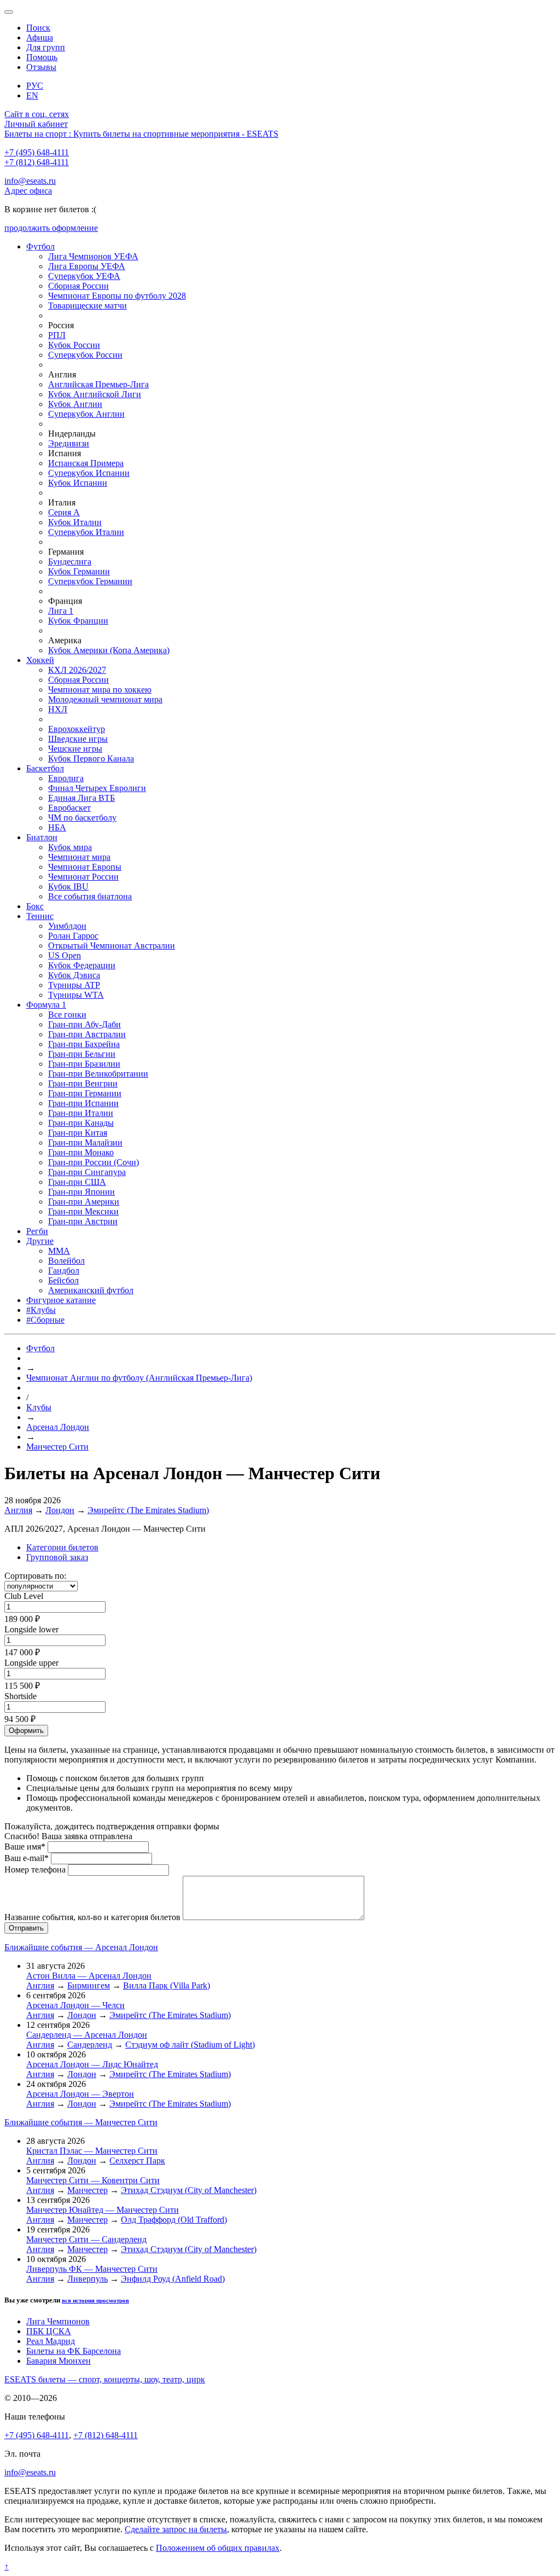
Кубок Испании (78, 483)
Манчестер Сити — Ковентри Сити (93, 2180)
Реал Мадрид (51, 2341)
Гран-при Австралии (87, 1034)
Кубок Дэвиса (74, 975)
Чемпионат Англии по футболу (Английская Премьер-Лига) (139, 1378)
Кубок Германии (79, 571)
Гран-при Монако (81, 1152)
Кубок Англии (75, 404)
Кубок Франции (78, 621)
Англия (18, 1510)
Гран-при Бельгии (82, 1054)
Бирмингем (89, 1985)
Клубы (39, 1407)
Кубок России (74, 345)
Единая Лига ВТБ (81, 798)
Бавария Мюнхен (59, 2361)
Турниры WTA (76, 995)
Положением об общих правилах (218, 2548)
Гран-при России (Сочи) (94, 1162)
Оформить (26, 1731)
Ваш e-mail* (27, 1858)
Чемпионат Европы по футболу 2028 (117, 296)
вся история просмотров (95, 2300)
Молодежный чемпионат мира (105, 699)
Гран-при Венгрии (83, 1083)
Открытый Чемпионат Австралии (112, 946)
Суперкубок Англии (86, 414)
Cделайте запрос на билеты (176, 2529)
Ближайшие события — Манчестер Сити (81, 2122)
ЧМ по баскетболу (82, 818)
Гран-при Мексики (83, 1211)
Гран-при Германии (85, 1093)
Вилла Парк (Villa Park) (167, 1985)
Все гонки (67, 1014)
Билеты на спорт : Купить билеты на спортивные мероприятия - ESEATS (141, 134)
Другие (40, 1241)
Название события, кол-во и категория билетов (92, 1917)
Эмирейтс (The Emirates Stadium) (148, 1510)
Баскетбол (45, 768)
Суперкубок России (85, 355)
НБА (57, 827)
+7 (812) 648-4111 (37, 162)
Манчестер (87, 2190)
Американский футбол (91, 1290)
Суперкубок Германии (90, 581)
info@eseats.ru (30, 181)
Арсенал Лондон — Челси (75, 2005)
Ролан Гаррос (73, 936)
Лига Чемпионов (58, 2321)
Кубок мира (70, 847)
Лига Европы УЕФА (87, 266)
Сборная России (78, 286)
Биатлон (42, 837)
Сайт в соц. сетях (37, 114)
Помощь (42, 57)
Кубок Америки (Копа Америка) (109, 650)
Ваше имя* (25, 1847)
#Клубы (41, 1310)
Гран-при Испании (83, 1103)
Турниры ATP (74, 985)
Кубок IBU (68, 886)
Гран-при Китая (78, 1133)
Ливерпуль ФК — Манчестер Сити (92, 2269)
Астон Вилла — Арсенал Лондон (89, 1976)
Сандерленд (90, 2045)
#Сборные (45, 1320)
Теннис (40, 916)
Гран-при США (77, 1182)
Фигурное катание (61, 1300)
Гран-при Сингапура (87, 1172)
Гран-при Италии (81, 1113)
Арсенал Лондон (58, 1427)
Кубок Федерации (82, 965)
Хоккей (40, 660)
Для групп (46, 47)
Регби (37, 1231)
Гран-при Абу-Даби (84, 1024)
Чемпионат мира (79, 857)
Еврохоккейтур (77, 729)
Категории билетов (62, 1547)
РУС (35, 86)
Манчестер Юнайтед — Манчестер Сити (103, 2210)
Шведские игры (78, 739)
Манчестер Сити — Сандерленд (86, 2239)
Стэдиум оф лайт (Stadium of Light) (190, 2045)
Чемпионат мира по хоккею (100, 690)
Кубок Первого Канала (91, 758)
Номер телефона (35, 1870)
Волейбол (66, 1261)
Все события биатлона (90, 896)
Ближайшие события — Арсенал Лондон (81, 1947)
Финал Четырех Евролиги (97, 788)
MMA (59, 1251)
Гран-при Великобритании (98, 1074)
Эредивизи (69, 443)
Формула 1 (46, 1005)
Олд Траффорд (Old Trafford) (174, 2220)
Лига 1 (61, 611)
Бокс (35, 906)
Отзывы (41, 67)
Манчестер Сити (57, 1447)
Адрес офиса (28, 191)
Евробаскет (69, 808)
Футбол (40, 246)
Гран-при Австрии (83, 1221)
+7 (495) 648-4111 (37, 152)
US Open (65, 955)
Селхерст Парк (137, 2161)
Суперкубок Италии (86, 532)
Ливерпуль (87, 2279)
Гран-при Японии (81, 1192)
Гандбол (64, 1270)
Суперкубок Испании (89, 473)
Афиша (40, 37)
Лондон (60, 1510)
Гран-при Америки (84, 1202)
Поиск (38, 28)
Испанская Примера (86, 463)
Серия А (64, 512)
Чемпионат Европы (85, 867)
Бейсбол (63, 1280)
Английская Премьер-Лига (98, 384)
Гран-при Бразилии (84, 1064)
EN (32, 95)
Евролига (66, 778)
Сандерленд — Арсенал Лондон (87, 2035)
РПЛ (57, 335)
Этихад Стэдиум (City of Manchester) (189, 2190)
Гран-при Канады (81, 1123)
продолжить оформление (51, 228)
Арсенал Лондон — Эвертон (80, 2094)
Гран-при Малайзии (85, 1142)
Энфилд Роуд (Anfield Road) (173, 2279)
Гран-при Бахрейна (84, 1044)
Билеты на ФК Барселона (74, 2351)
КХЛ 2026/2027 (77, 670)
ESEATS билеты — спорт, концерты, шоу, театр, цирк (105, 2379)
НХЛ (58, 709)
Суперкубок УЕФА (84, 276)
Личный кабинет (36, 124)
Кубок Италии (75, 522)
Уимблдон (67, 926)
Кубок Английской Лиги (95, 394)
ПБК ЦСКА (49, 2331)
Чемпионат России (83, 877)
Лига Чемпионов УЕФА (93, 256)
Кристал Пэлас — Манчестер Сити (92, 2151)
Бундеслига (70, 562)
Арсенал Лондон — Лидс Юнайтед (92, 2064)
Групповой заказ (57, 1557)
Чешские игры (75, 749)
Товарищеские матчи (87, 306)
